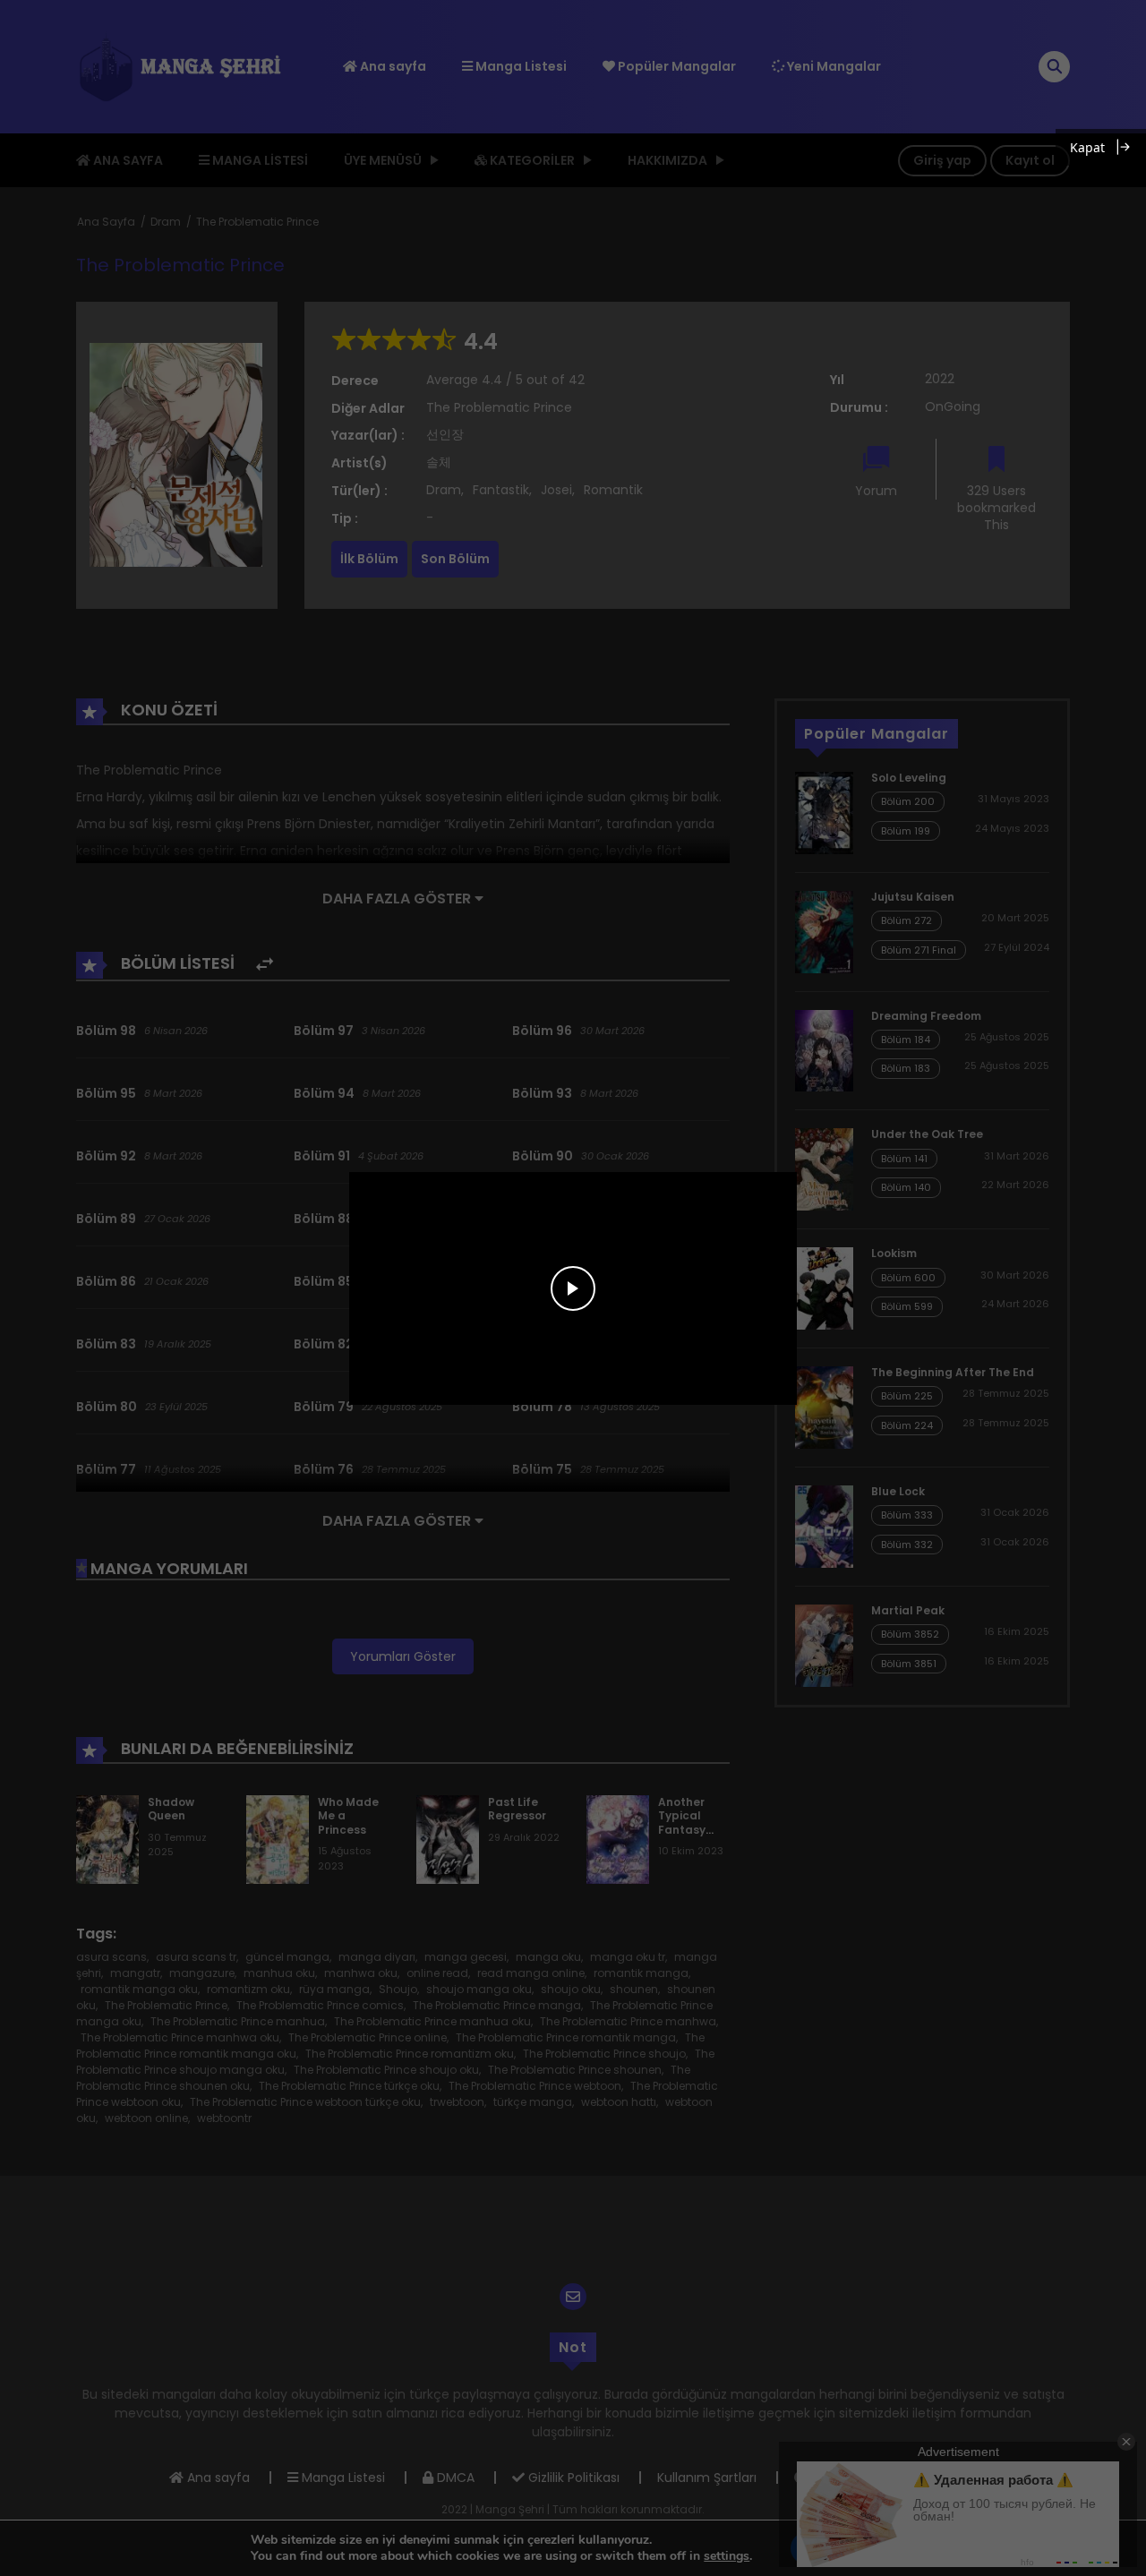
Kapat (1087, 147)
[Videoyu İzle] (573, 1288)
